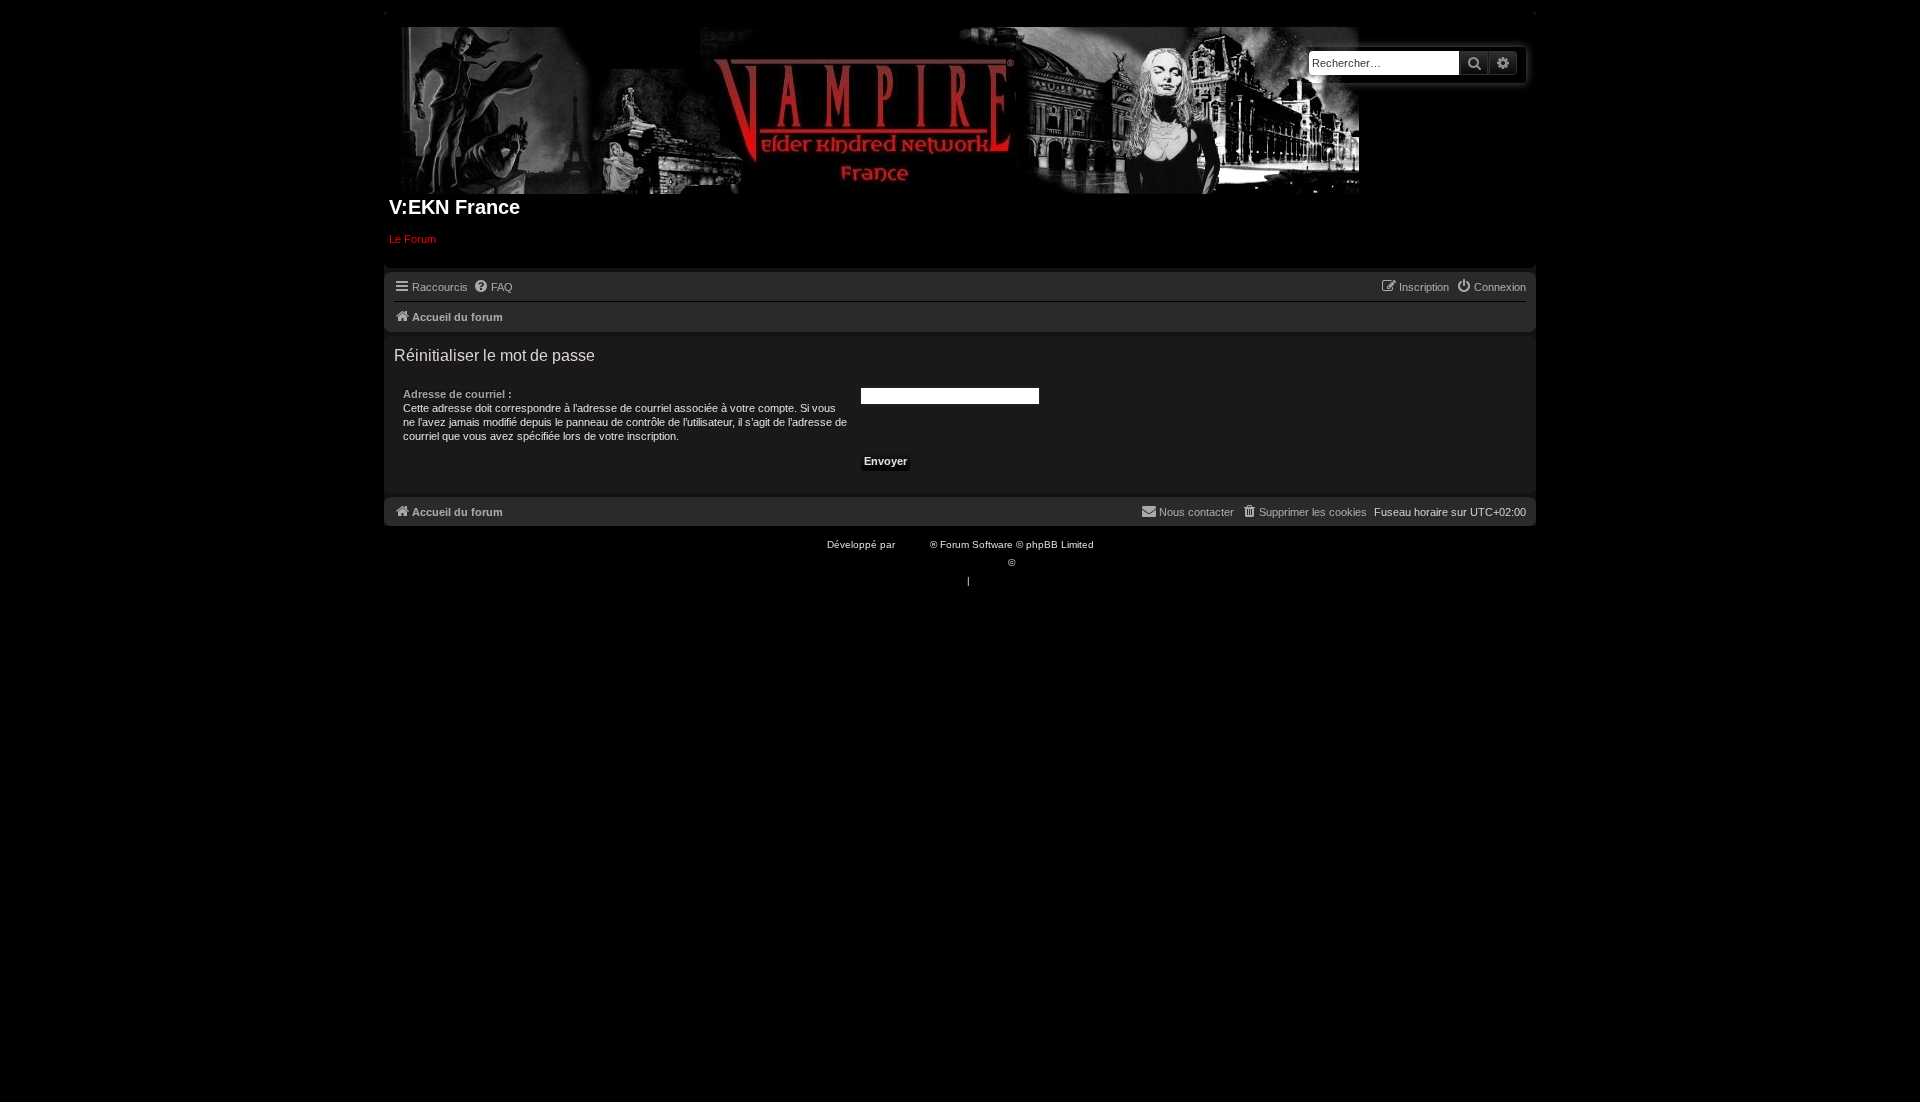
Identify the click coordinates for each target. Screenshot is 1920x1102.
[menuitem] (493, 287)
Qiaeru (1033, 562)
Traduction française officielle (938, 562)
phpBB (914, 544)
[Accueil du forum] (880, 106)
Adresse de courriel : (457, 394)
